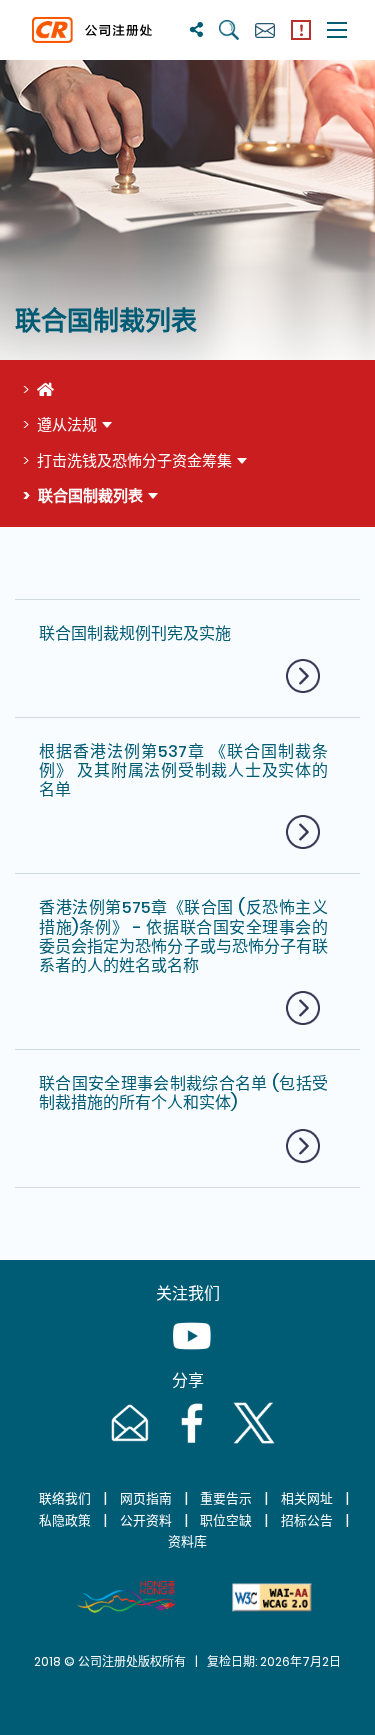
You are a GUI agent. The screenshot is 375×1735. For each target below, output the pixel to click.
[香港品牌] (126, 1597)
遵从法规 (67, 424)
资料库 (187, 1541)
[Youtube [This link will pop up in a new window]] (188, 1355)
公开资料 (146, 1520)
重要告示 (226, 1498)
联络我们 (65, 1498)
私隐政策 (65, 1520)
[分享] (196, 29)
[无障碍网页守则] (272, 1597)
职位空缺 (226, 1520)
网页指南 (146, 1498)
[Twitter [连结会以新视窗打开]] (250, 1442)
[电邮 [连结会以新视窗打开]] (128, 1442)
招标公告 (307, 1520)
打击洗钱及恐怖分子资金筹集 (134, 460)
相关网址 (307, 1498)
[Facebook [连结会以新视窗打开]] (190, 1442)
